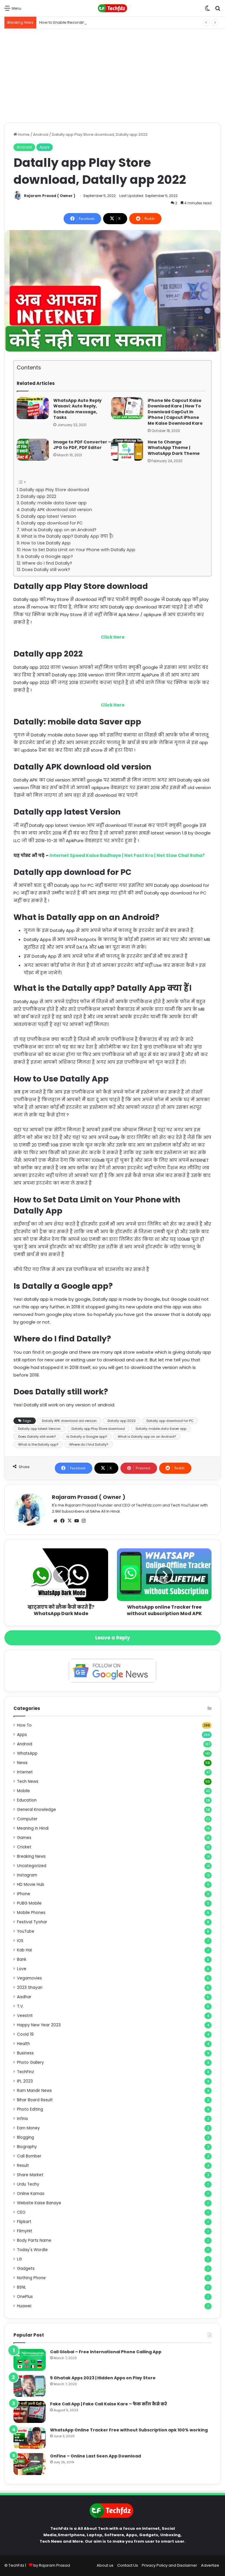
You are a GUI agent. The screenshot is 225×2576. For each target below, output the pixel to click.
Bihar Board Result (35, 2100)
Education (27, 1800)
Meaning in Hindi (33, 1828)
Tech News (28, 1781)
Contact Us (128, 2565)
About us (105, 2565)
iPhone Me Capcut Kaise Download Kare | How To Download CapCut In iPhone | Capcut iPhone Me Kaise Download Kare (175, 412)
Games (24, 1838)
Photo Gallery (30, 2062)
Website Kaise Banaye (39, 2203)
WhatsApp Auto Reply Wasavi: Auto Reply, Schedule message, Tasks (77, 409)
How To (24, 1725)
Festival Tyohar (32, 1922)
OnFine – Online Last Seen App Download (96, 2456)
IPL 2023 (25, 2081)
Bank (22, 1959)
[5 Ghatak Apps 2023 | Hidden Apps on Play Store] (30, 2386)
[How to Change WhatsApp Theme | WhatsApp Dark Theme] (127, 450)
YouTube (26, 1931)
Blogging (25, 2137)
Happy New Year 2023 (39, 2025)
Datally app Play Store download (54, 490)
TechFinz (25, 2072)
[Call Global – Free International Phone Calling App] (30, 2360)
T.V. (20, 2006)
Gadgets (26, 2269)
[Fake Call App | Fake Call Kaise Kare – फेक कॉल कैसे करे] (30, 2412)
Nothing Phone (31, 2278)
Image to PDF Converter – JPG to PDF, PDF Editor (82, 445)
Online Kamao (31, 2194)
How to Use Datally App (46, 543)
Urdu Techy (28, 2184)
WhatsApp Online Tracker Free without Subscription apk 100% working (129, 2430)
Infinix (23, 2119)
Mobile (23, 1791)
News (22, 1763)
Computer (27, 1819)
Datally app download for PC (52, 523)
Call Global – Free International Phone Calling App (106, 2352)
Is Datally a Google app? (47, 556)
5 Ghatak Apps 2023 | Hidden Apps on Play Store (103, 2378)
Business (25, 2053)
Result (23, 2165)
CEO (21, 2212)
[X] (69, 1521)
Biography (27, 2147)
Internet (25, 1772)
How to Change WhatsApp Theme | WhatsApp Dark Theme (174, 448)
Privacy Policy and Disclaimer (169, 2565)
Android (41, 134)
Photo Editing (30, 2109)
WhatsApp (27, 1753)
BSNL (22, 2287)
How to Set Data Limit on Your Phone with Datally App (79, 550)
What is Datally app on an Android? (59, 530)
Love (22, 1969)
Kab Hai (24, 1950)
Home (23, 134)
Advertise (210, 2565)
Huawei (24, 2306)
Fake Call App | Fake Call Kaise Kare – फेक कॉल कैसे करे (109, 2404)
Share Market (30, 2175)
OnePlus (25, 2297)
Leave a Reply (113, 1638)
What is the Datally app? (38, 1444)
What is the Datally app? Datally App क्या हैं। (67, 536)
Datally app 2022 (39, 496)
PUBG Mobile (29, 1903)
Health (23, 2044)
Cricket (24, 1847)
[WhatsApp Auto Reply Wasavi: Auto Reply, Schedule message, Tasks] (33, 408)
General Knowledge (36, 1810)
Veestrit (25, 2016)
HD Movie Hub (31, 1885)
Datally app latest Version (49, 516)
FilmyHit (25, 2231)
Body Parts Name (34, 2240)
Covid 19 (25, 2034)
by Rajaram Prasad (52, 2565)
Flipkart (24, 2222)
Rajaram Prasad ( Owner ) (50, 196)
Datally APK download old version (57, 510)
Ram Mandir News (34, 2091)
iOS (20, 1941)
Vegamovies (29, 1978)
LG (19, 2259)
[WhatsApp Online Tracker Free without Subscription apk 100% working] (30, 2438)
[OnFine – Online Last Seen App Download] (30, 2464)
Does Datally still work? (46, 570)
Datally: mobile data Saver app (54, 503)
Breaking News (31, 1856)
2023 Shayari (30, 1988)
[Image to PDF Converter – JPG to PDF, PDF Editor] (33, 450)
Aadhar (24, 1997)
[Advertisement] (112, 76)
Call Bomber (29, 2156)
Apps (45, 147)
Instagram (27, 1875)
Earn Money (28, 2128)
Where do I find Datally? (47, 563)
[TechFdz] (112, 8)
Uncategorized (32, 1866)
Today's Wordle (32, 2250)
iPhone (24, 1894)
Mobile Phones (31, 1913)
